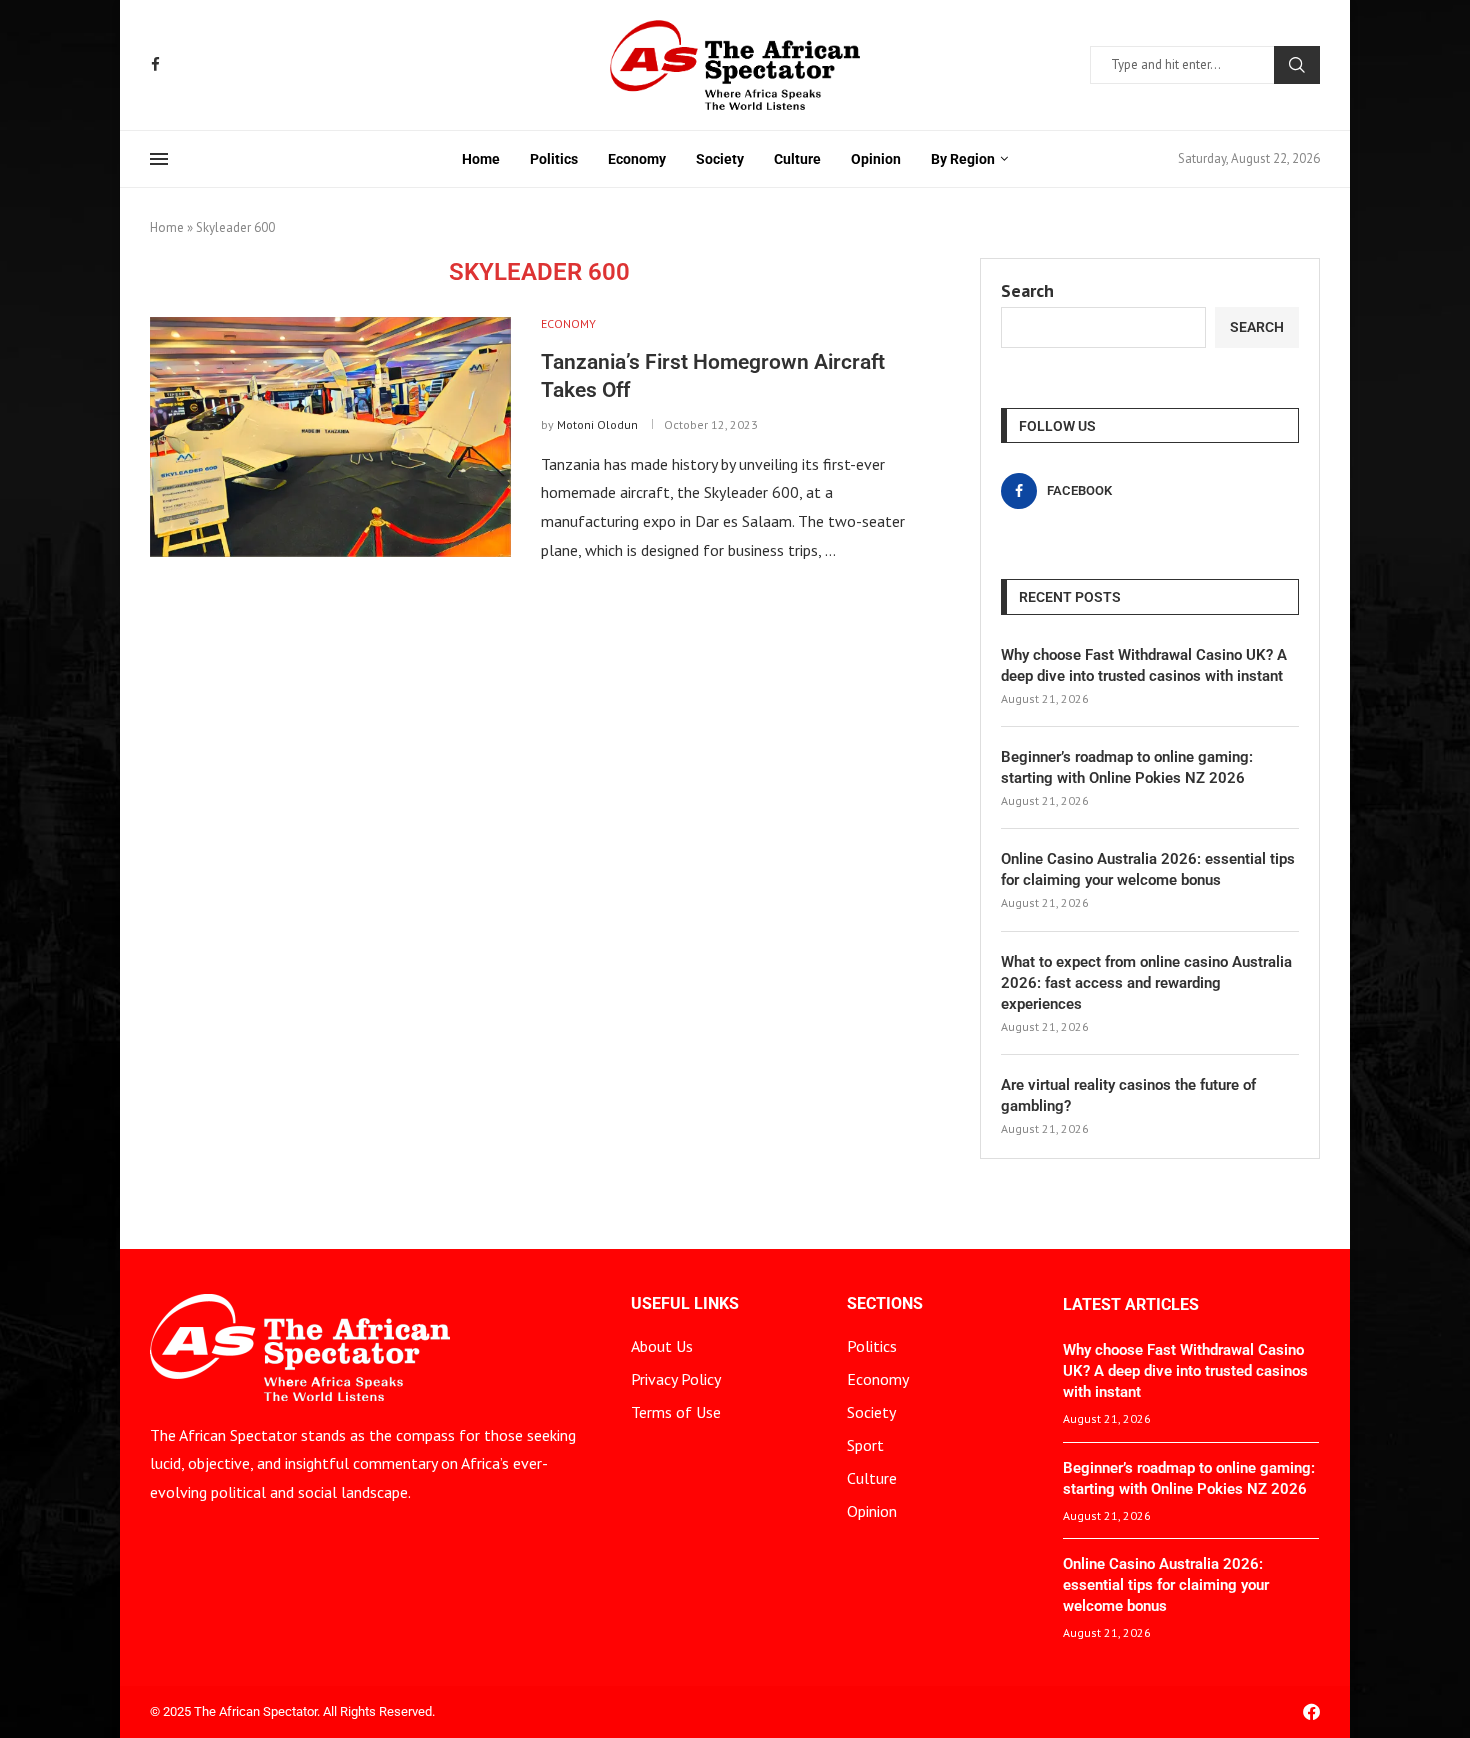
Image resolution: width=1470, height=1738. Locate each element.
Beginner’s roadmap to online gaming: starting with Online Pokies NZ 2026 (1127, 767)
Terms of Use (676, 1412)
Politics (554, 159)
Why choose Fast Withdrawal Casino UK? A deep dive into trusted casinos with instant (1144, 665)
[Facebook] (155, 64)
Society (720, 159)
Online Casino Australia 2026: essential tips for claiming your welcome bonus (1148, 869)
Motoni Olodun (597, 424)
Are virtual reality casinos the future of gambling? (1128, 1095)
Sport (865, 1445)
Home (481, 159)
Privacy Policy (676, 1379)
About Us (662, 1346)
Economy (637, 159)
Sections (885, 1304)
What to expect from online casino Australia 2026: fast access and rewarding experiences (1146, 983)
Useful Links (685, 1304)
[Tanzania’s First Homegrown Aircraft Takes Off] (330, 437)
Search (1297, 65)
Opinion (876, 159)
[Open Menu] (159, 159)
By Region (963, 159)
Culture (797, 159)
